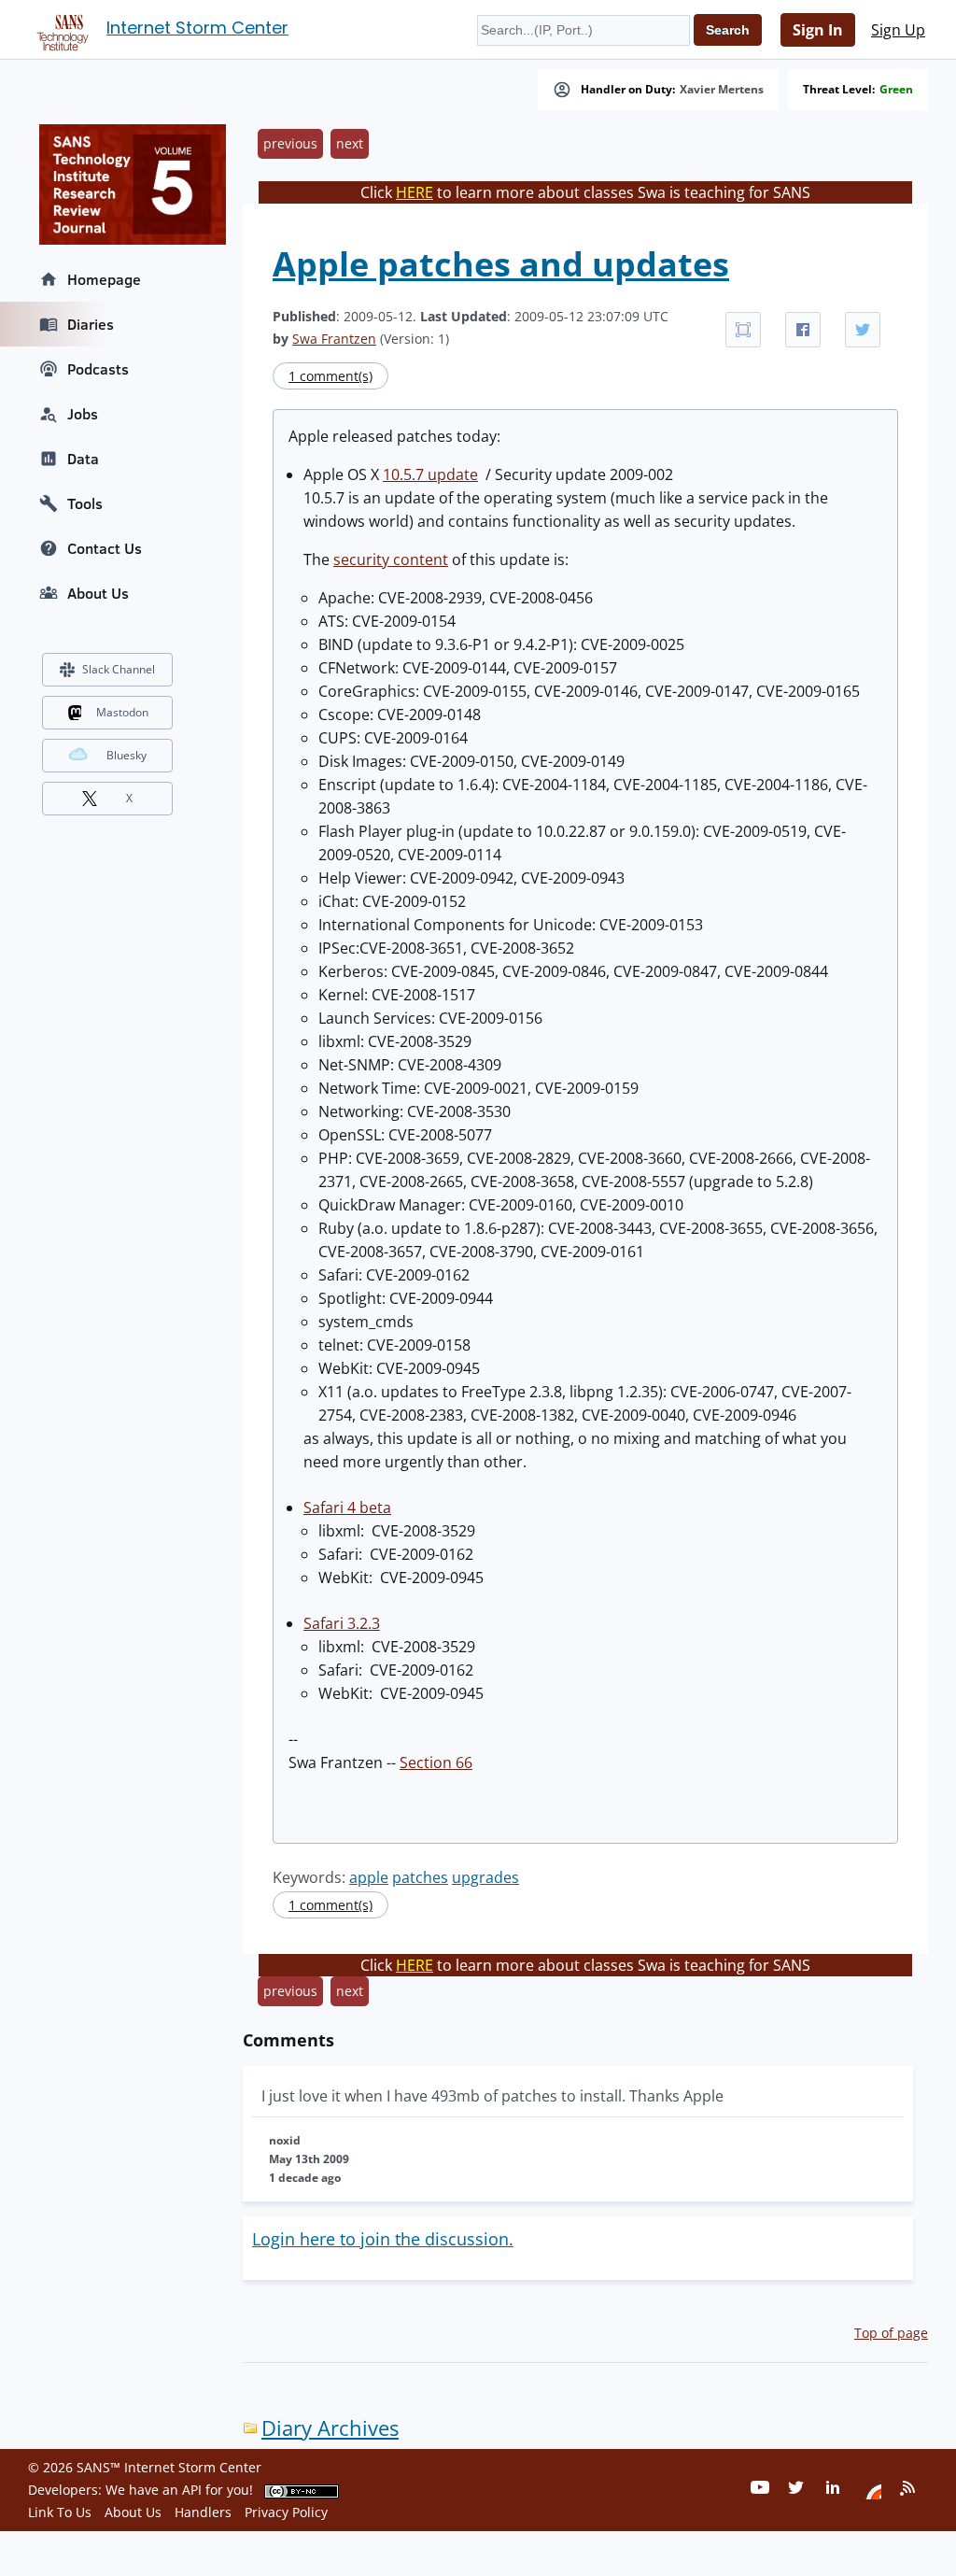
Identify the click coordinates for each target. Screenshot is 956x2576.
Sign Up (898, 30)
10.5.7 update (430, 474)
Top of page (891, 2333)
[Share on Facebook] (803, 330)
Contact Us (105, 548)
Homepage (104, 279)
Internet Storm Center (197, 28)
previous (290, 143)
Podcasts (98, 369)
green (896, 90)
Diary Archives (330, 2428)
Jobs (83, 414)
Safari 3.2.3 (342, 1623)
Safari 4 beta (347, 1507)
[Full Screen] (743, 330)
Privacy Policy (286, 2512)
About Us (98, 593)
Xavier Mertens (722, 90)
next (350, 143)
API (192, 2490)
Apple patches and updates (501, 264)
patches (420, 1877)
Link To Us (60, 2512)
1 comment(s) (330, 376)
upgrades (485, 1877)
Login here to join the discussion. (383, 2239)
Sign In (818, 30)
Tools (85, 503)
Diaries (91, 324)
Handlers (203, 2512)
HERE (415, 192)
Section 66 (436, 1762)
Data (83, 459)
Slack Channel (119, 669)
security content (391, 559)
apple (369, 1877)
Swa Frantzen (334, 339)
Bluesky (127, 755)
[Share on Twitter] (863, 330)
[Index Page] (60, 29)
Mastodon (122, 712)
